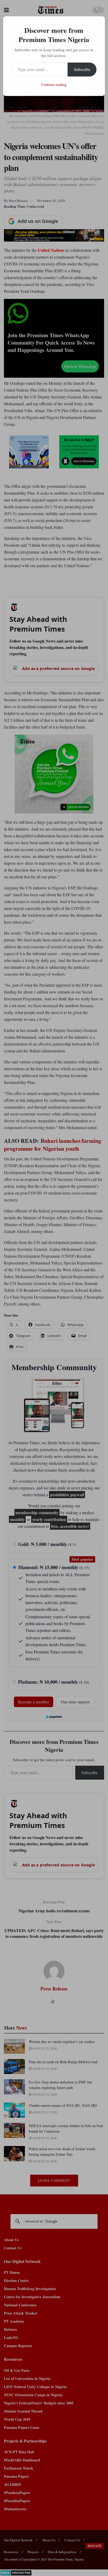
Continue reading (54, 84)
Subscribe (82, 69)
